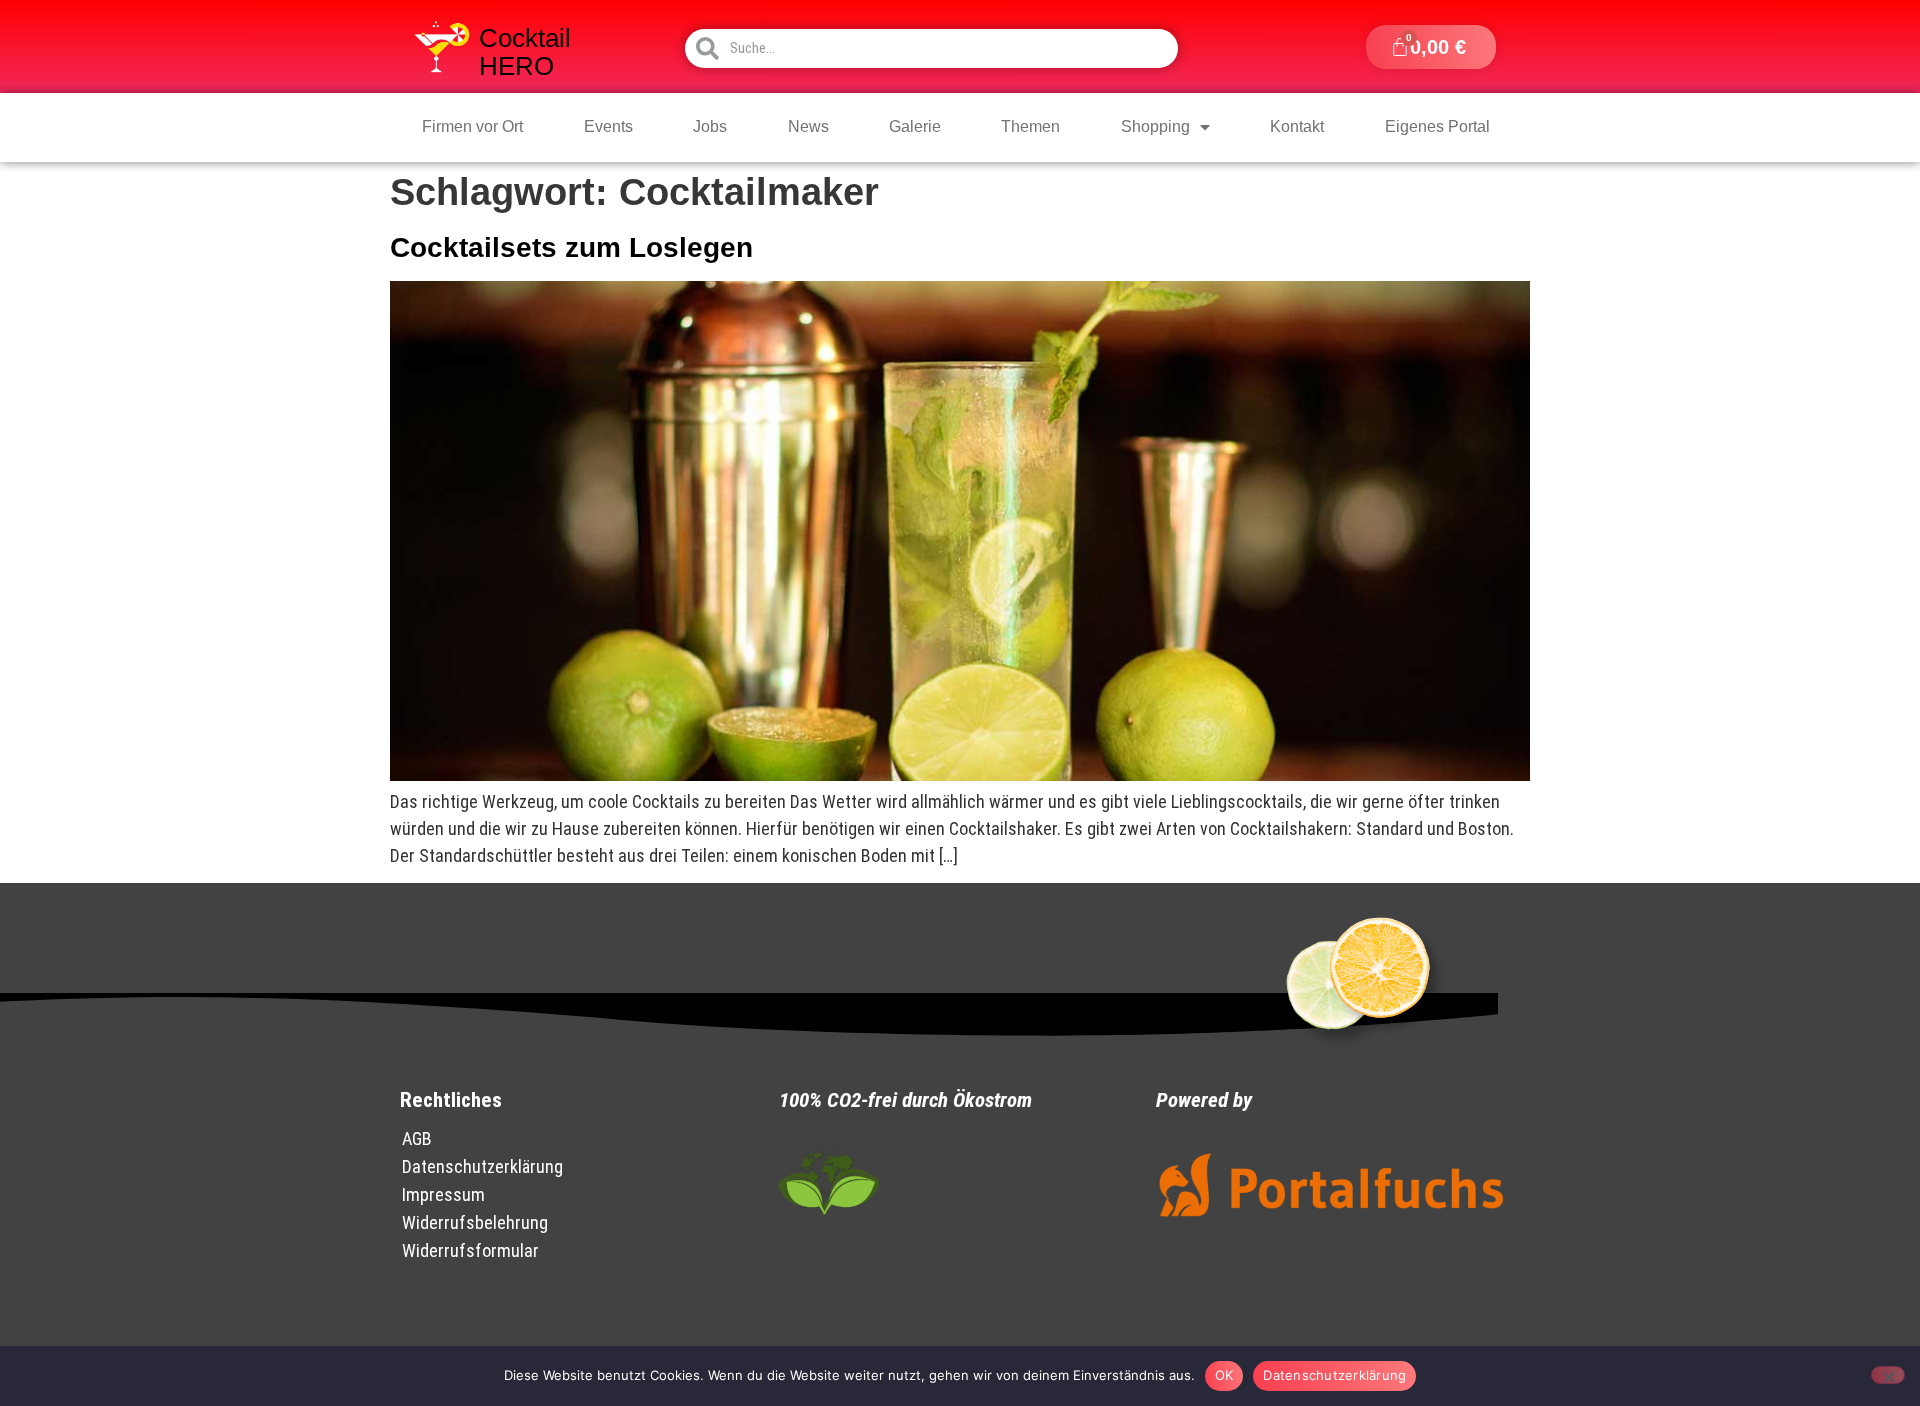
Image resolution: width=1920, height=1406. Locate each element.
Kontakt (1297, 126)
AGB (417, 1138)
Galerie (915, 126)
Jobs (710, 126)
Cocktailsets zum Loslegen (571, 247)
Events (608, 126)
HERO (516, 66)
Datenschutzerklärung (482, 1166)
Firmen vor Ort (472, 126)
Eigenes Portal (1437, 126)
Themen (1030, 126)
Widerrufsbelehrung (475, 1222)
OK (1224, 1375)
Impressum (443, 1194)
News (808, 126)
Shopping (1155, 126)
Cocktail (525, 38)
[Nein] (1888, 1375)
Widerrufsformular (470, 1250)
